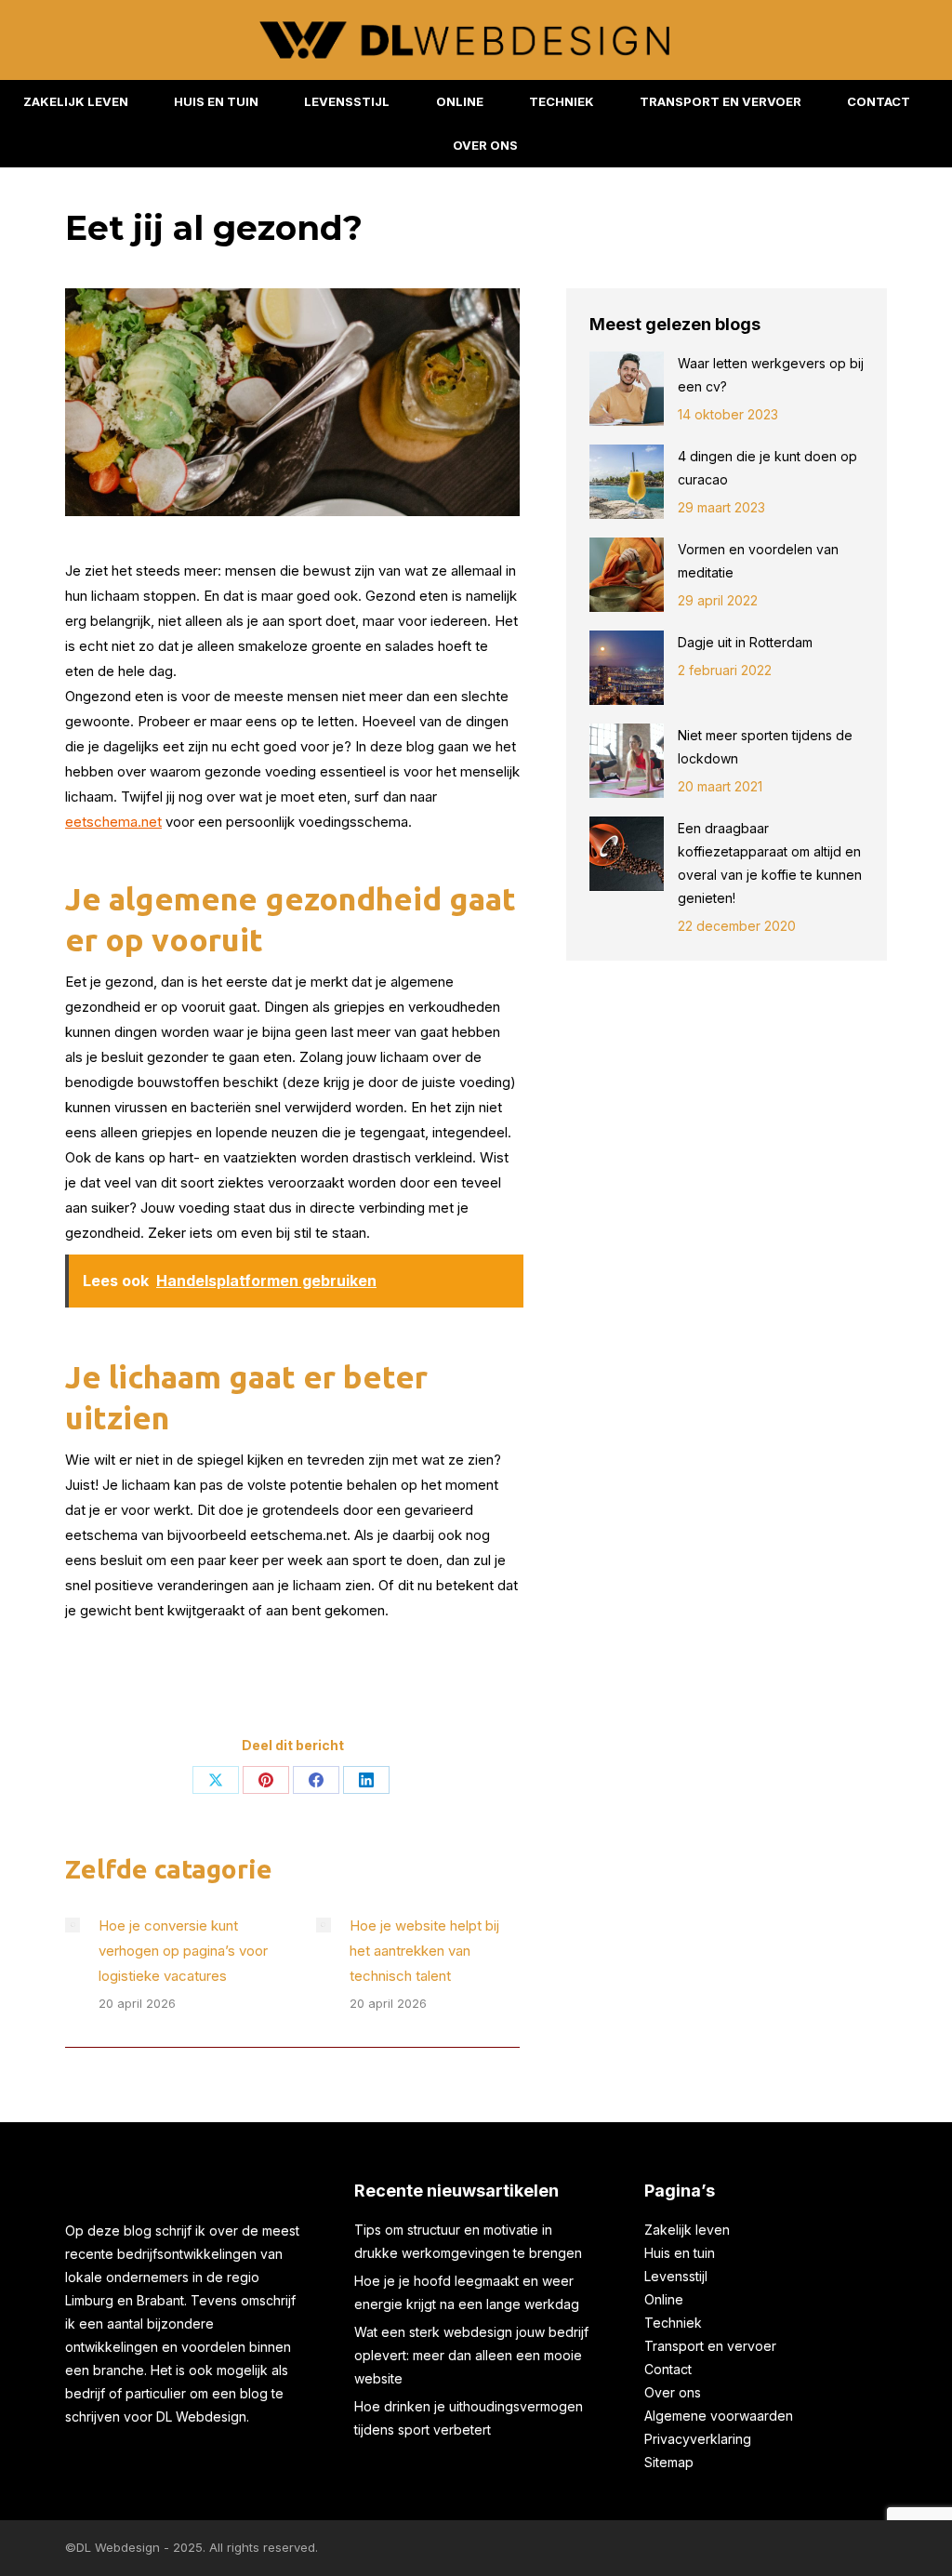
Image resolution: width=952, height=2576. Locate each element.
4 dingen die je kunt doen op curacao (767, 468)
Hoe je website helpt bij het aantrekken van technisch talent (424, 1951)
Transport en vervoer (710, 2346)
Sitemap (669, 2462)
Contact (668, 2369)
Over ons (673, 2392)
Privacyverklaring (698, 2439)
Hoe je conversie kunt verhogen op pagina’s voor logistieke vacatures (183, 1951)
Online (664, 2299)
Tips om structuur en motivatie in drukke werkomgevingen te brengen (468, 2241)
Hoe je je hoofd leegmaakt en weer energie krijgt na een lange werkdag (467, 2292)
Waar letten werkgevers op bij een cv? (771, 375)
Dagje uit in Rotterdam (747, 642)
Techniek (673, 2323)
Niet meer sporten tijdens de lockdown (765, 747)
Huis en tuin (680, 2253)
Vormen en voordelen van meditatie (758, 561)
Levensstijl (676, 2276)
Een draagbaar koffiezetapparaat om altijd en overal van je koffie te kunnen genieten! (770, 863)
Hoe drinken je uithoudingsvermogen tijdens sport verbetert (469, 2418)
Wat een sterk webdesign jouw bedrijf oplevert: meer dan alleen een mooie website (471, 2355)
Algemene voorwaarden (719, 2416)
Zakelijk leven (687, 2230)
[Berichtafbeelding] (73, 1925)
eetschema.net (113, 822)
